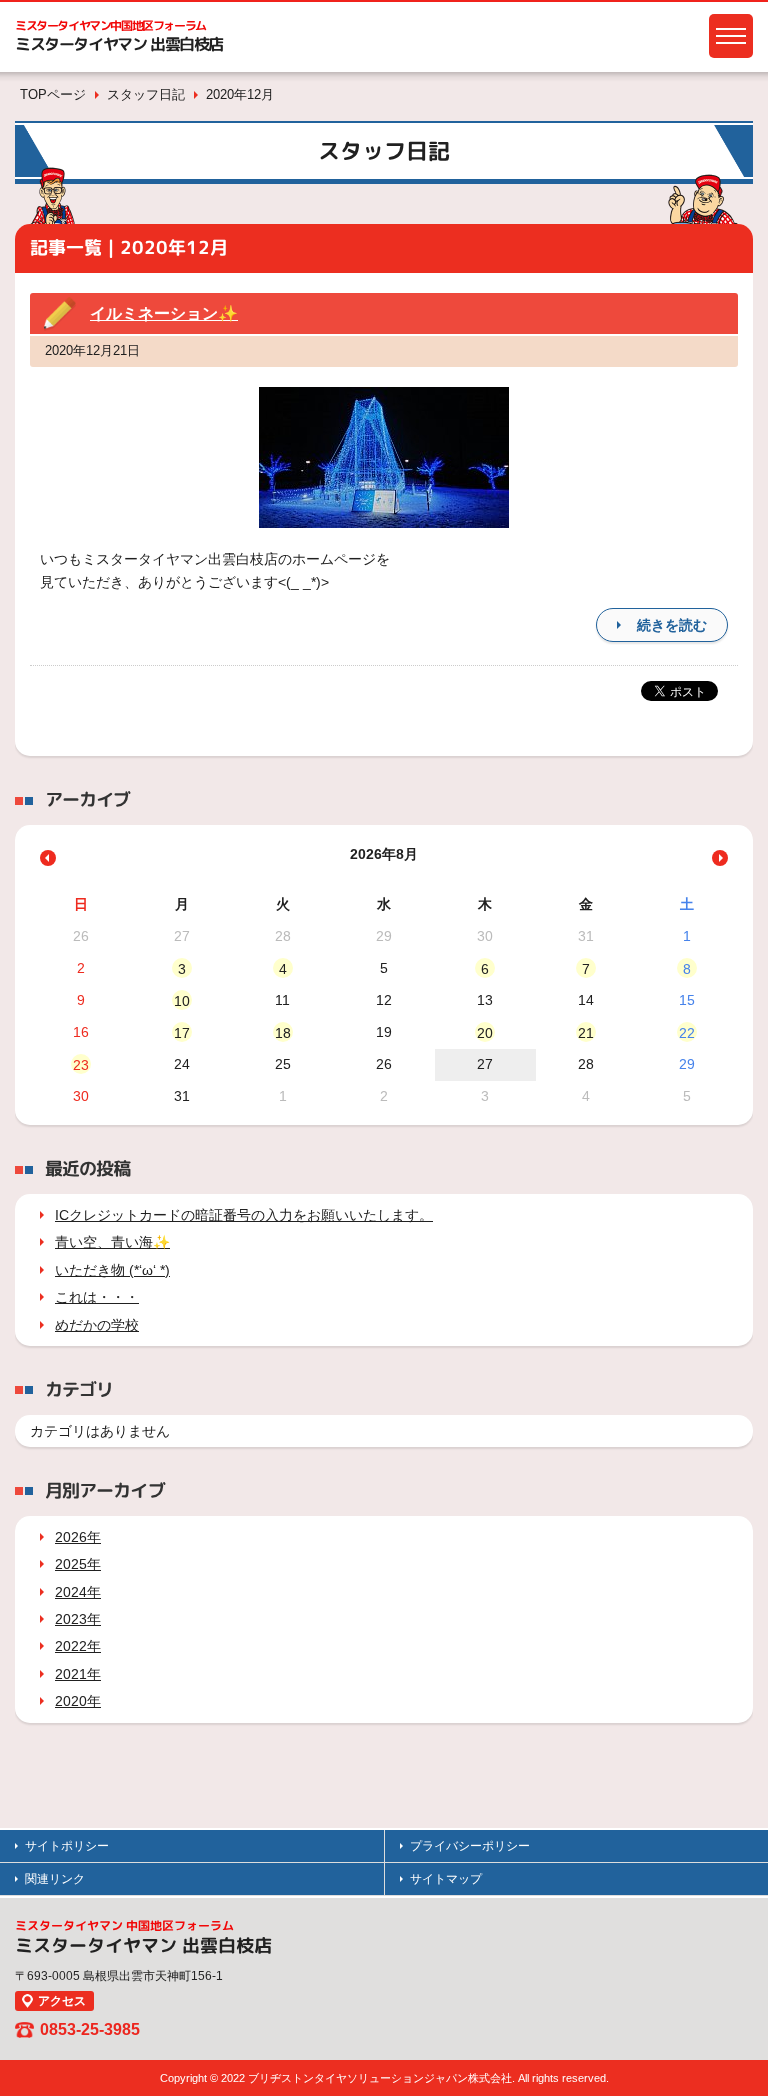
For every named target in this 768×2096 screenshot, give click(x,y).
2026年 (78, 1537)
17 (182, 1033)
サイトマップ (446, 1879)
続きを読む (672, 625)
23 (81, 1065)
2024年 (78, 1592)
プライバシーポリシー (470, 1846)
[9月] (720, 858)
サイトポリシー (67, 1846)
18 (283, 1033)
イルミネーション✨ (164, 313)
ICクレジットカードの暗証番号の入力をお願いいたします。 (244, 1215)
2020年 (78, 1701)
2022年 (78, 1646)
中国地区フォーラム (110, 25)
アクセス (62, 2001)
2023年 (78, 1619)
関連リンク (55, 1879)
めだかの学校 (97, 1325)
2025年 (78, 1564)
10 (182, 1001)
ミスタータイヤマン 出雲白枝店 (119, 44)
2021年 (78, 1674)
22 (687, 1033)
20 (485, 1033)
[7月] (48, 858)
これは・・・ (97, 1297)
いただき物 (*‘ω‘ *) (112, 1270)
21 (586, 1033)
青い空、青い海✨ (112, 1242)
